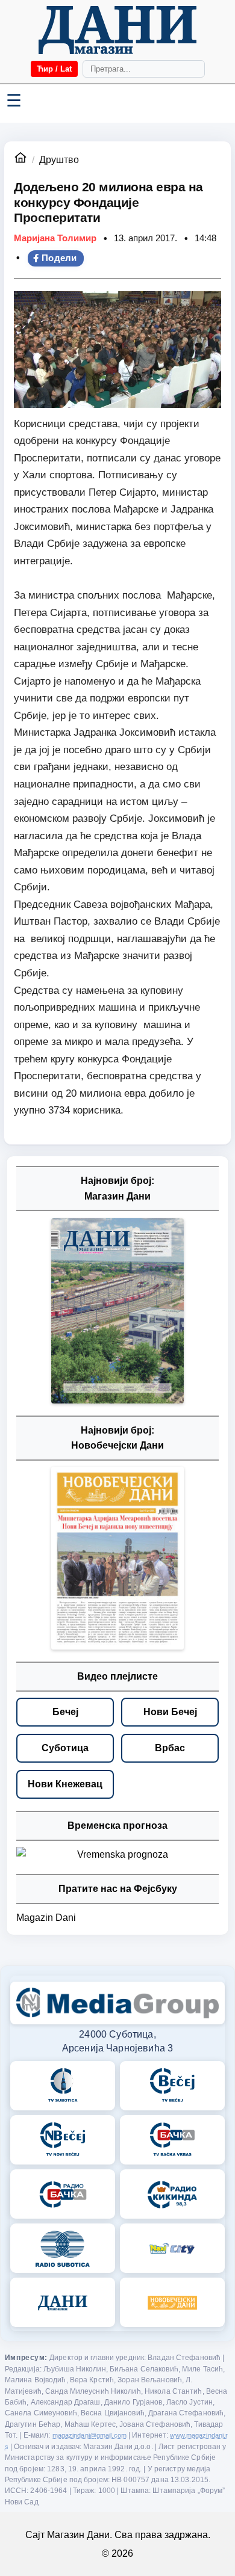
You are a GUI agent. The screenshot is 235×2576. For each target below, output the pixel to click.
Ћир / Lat (54, 69)
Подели (59, 258)
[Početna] (117, 30)
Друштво (59, 160)
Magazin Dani (46, 1918)
